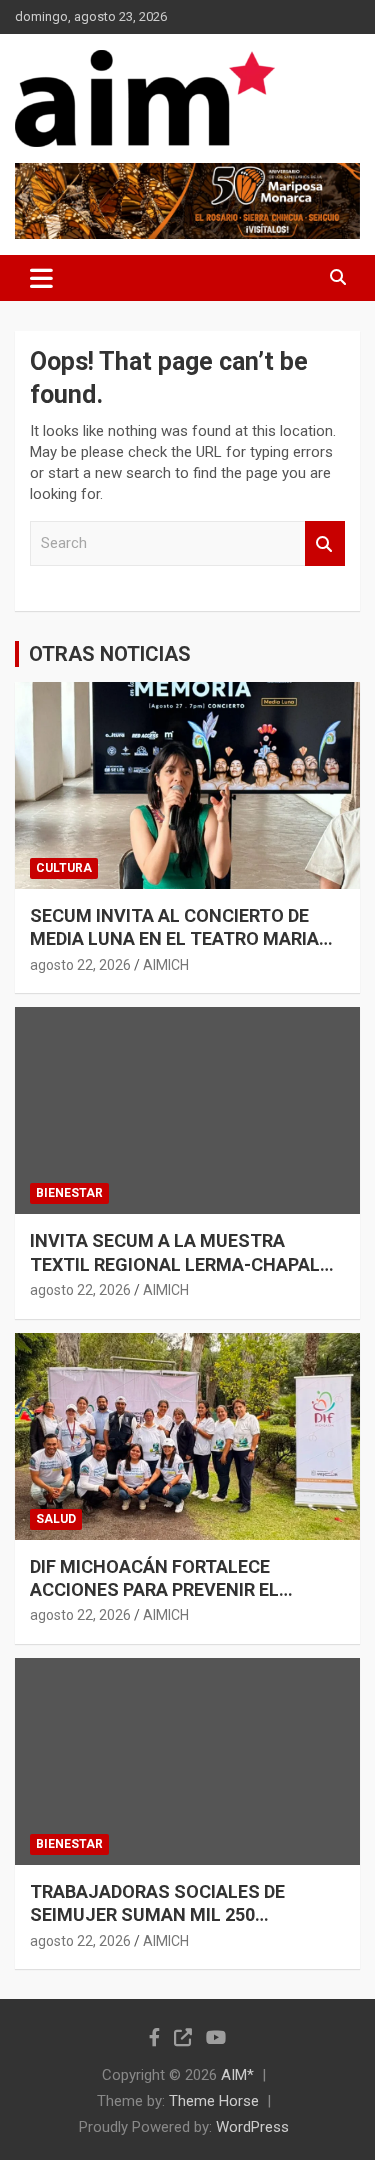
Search (325, 543)
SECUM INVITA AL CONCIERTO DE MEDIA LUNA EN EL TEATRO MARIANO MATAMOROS (187, 939)
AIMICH (166, 965)
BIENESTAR (69, 1193)
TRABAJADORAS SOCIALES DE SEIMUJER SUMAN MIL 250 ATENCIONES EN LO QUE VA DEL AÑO (183, 1915)
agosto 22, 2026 (80, 965)
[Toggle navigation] (41, 278)
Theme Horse (214, 2101)
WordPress (252, 2127)
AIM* (237, 2075)
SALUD (56, 1519)
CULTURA (64, 868)
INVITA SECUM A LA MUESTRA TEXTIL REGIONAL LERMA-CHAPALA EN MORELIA (181, 1264)
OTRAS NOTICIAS (110, 654)
